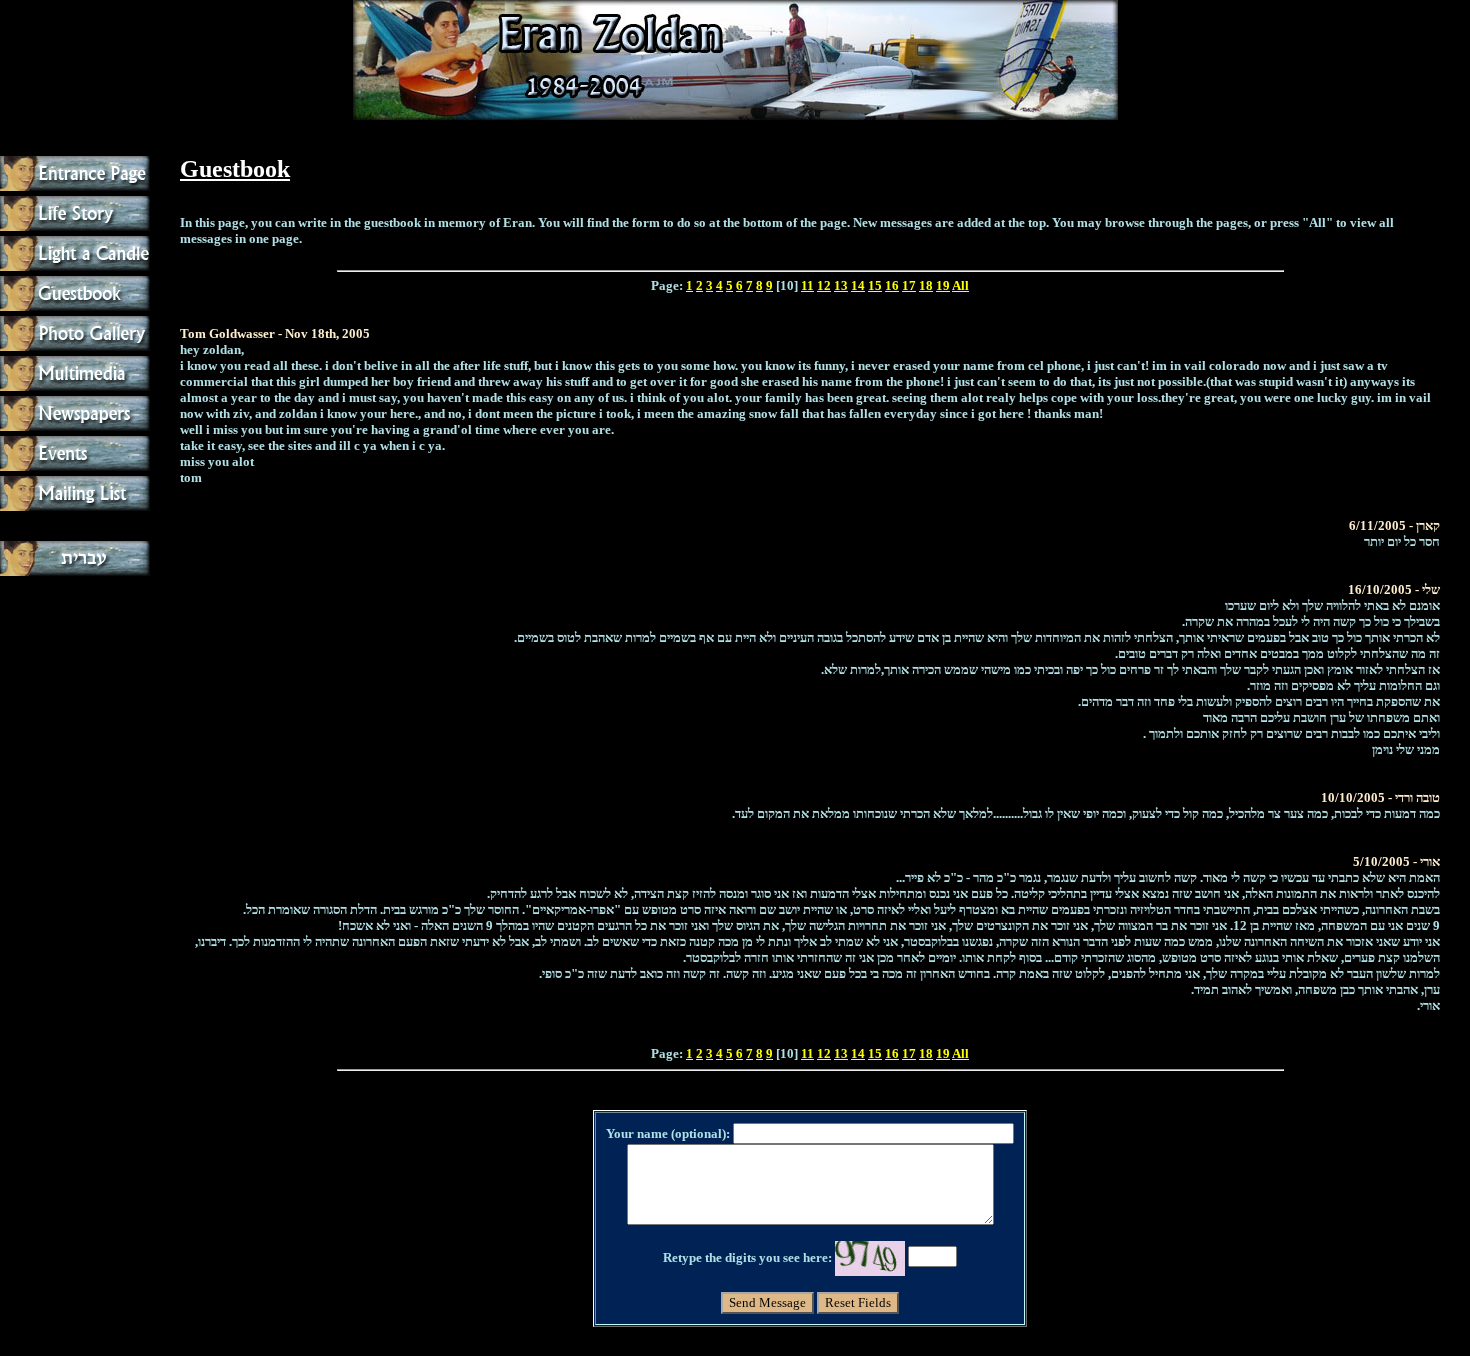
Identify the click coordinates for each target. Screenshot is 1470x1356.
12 (824, 285)
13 (841, 285)
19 (943, 285)
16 (892, 285)
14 (858, 285)
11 (807, 285)
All (960, 285)
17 (909, 285)
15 (875, 285)
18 (926, 285)
